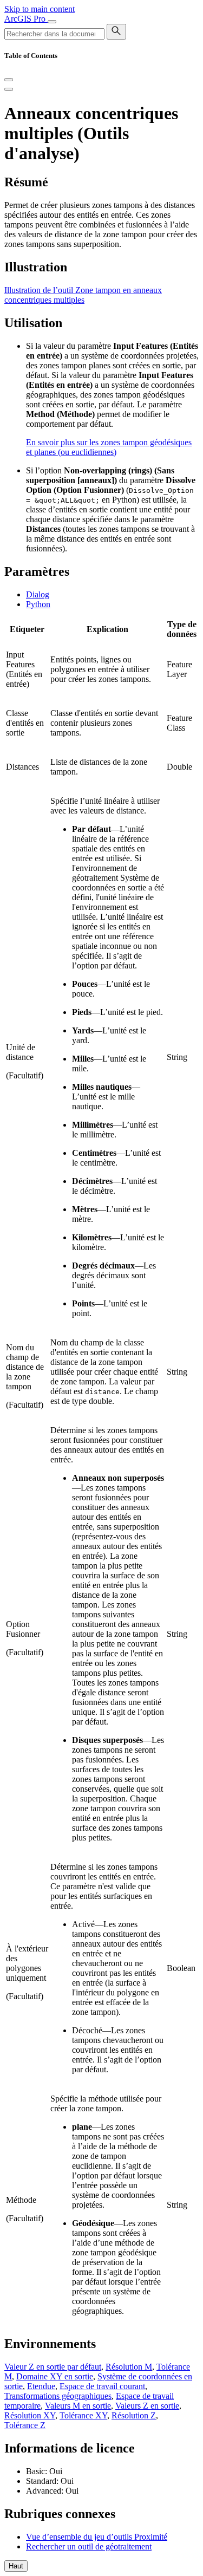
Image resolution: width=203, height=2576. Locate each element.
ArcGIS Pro (26, 19)
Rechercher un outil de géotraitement (89, 2546)
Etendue (41, 2386)
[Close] (9, 80)
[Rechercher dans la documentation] (116, 32)
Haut (16, 2566)
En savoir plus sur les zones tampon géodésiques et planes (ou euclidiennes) (109, 447)
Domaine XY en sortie (55, 2376)
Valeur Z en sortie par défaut (53, 2367)
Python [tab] (38, 604)
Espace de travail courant (102, 2386)
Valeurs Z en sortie (147, 2406)
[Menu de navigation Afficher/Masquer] (52, 22)
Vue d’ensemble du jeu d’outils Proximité (97, 2537)
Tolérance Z (25, 2425)
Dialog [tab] (38, 594)
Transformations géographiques (58, 2396)
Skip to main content (40, 9)
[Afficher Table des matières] (9, 89)
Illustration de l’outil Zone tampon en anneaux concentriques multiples (83, 295)
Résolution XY (30, 2415)
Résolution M (129, 2367)
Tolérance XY (83, 2415)
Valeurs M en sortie (78, 2406)
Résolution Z (134, 2415)
